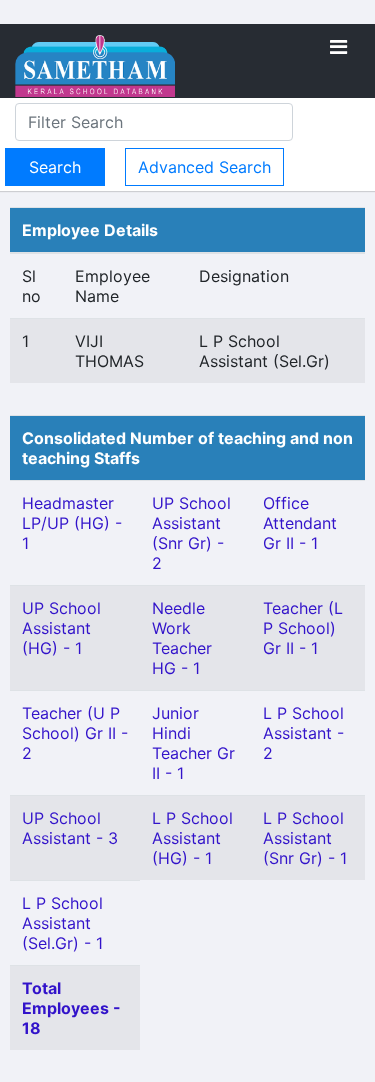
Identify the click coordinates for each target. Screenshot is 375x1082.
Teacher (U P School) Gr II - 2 (75, 733)
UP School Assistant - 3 (70, 828)
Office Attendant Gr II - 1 (300, 523)
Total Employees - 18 (71, 1008)
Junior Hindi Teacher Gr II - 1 (193, 743)
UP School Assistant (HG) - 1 (61, 628)
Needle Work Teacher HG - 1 (182, 638)
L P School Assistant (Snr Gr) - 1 (305, 838)
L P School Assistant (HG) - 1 (192, 838)
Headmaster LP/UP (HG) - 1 (72, 523)
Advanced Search (204, 167)
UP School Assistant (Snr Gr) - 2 (191, 533)
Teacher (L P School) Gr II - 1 (303, 628)
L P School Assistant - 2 (303, 733)
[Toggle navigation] (338, 47)
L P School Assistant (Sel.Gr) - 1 (62, 923)
